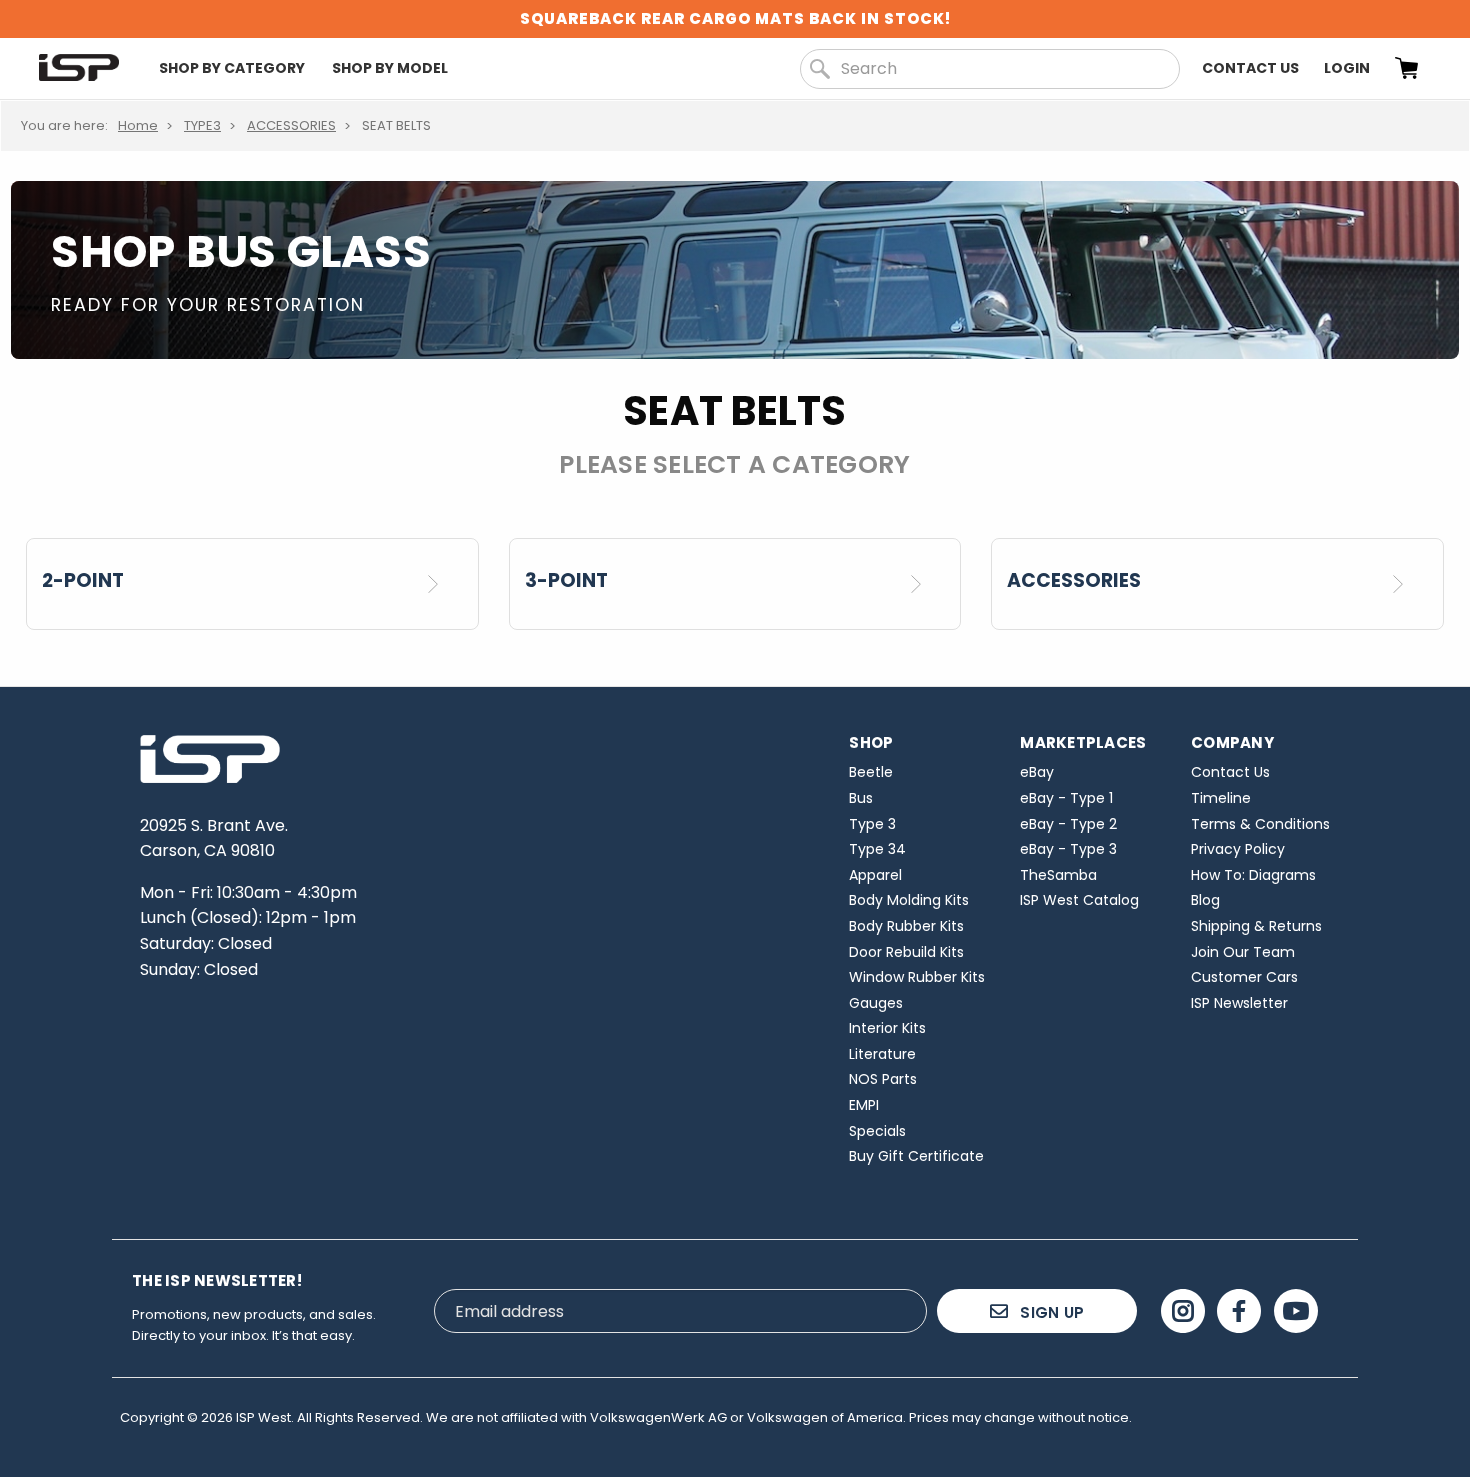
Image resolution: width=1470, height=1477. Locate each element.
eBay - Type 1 (1066, 798)
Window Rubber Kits (917, 977)
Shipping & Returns (1256, 926)
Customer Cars (1244, 977)
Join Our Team (1243, 952)
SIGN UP (1050, 1312)
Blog (1205, 900)
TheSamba (1058, 875)
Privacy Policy (1238, 849)
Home (138, 125)
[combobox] (990, 69)
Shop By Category (232, 68)
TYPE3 (202, 125)
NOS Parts (883, 1079)
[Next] (440, 584)
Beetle (871, 772)
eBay (1037, 772)
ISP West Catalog (1079, 900)
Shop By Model (390, 68)
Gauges (876, 1003)
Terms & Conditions (1260, 824)
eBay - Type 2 (1068, 824)
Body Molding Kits (909, 900)
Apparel (875, 875)
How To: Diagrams (1253, 875)
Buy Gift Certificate (916, 1156)
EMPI (864, 1105)
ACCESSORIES (291, 125)
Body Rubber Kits (906, 926)
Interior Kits (887, 1028)
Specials (877, 1131)
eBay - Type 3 (1068, 849)
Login (1347, 68)
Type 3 (872, 824)
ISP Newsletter (1239, 1003)
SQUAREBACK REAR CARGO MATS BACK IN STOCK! (735, 18)
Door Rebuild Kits (906, 952)
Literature (882, 1054)
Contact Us (1250, 68)
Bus (861, 798)
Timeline (1221, 798)
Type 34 (877, 849)
